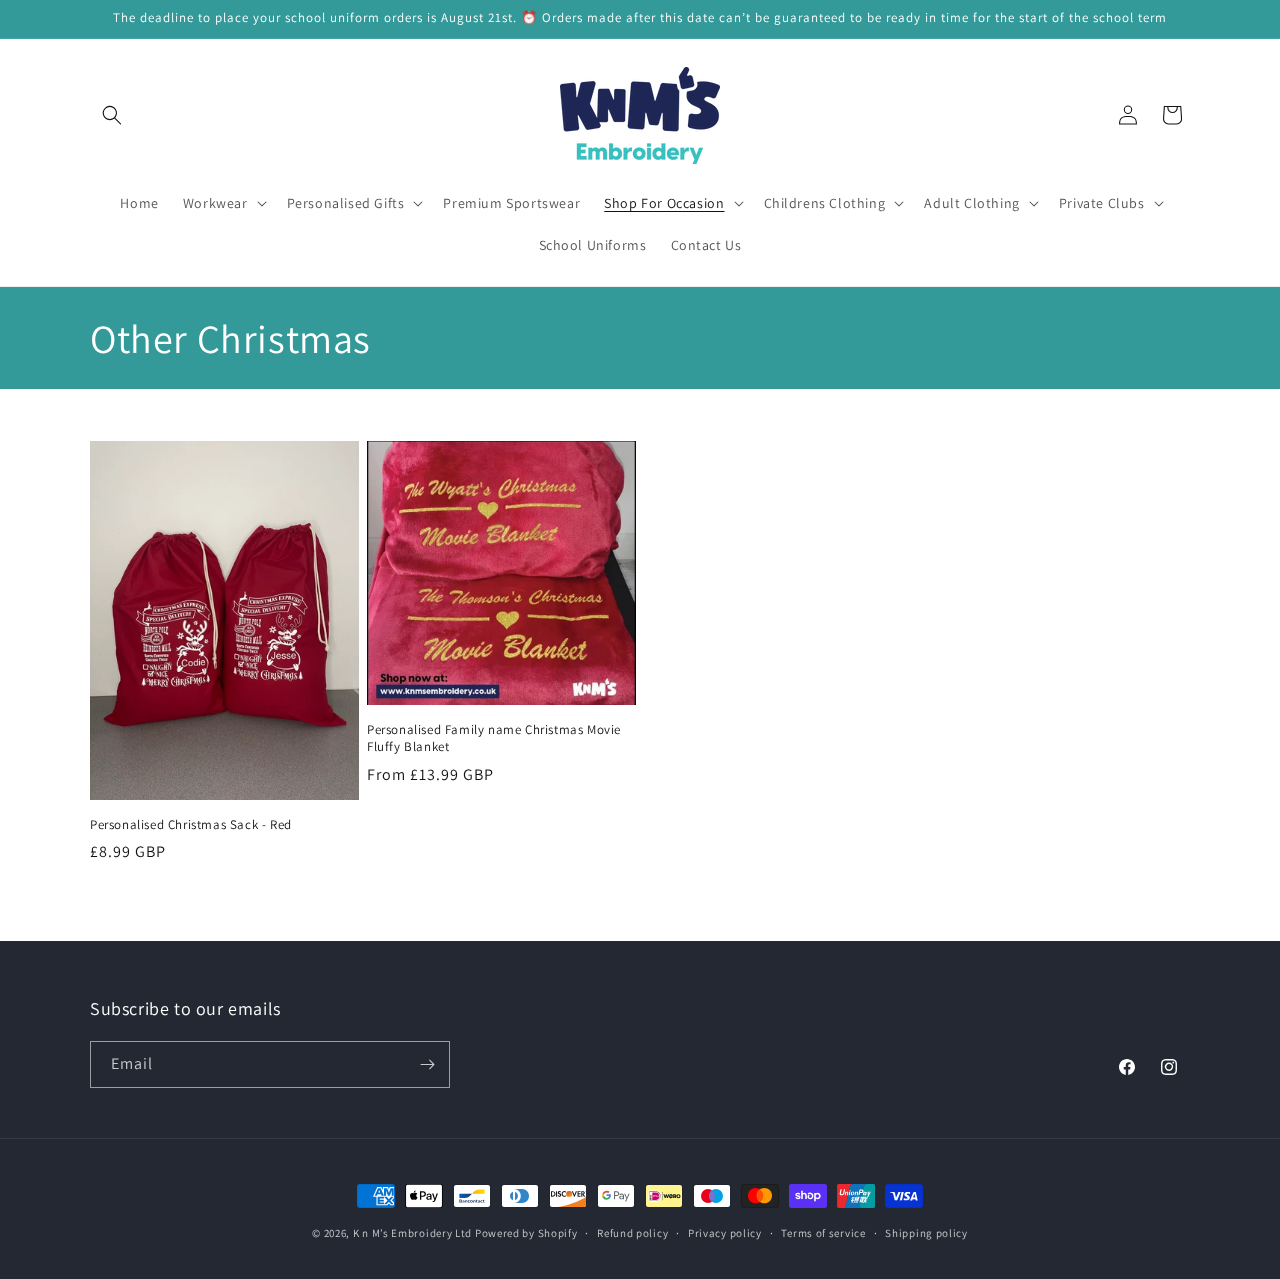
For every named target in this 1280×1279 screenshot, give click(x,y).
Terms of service (823, 1233)
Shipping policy (926, 1233)
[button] (112, 115)
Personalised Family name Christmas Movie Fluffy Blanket (494, 738)
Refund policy (632, 1233)
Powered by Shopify (526, 1233)
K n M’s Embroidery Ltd (412, 1233)
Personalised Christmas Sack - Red (191, 825)
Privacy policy (725, 1233)
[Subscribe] (427, 1064)
